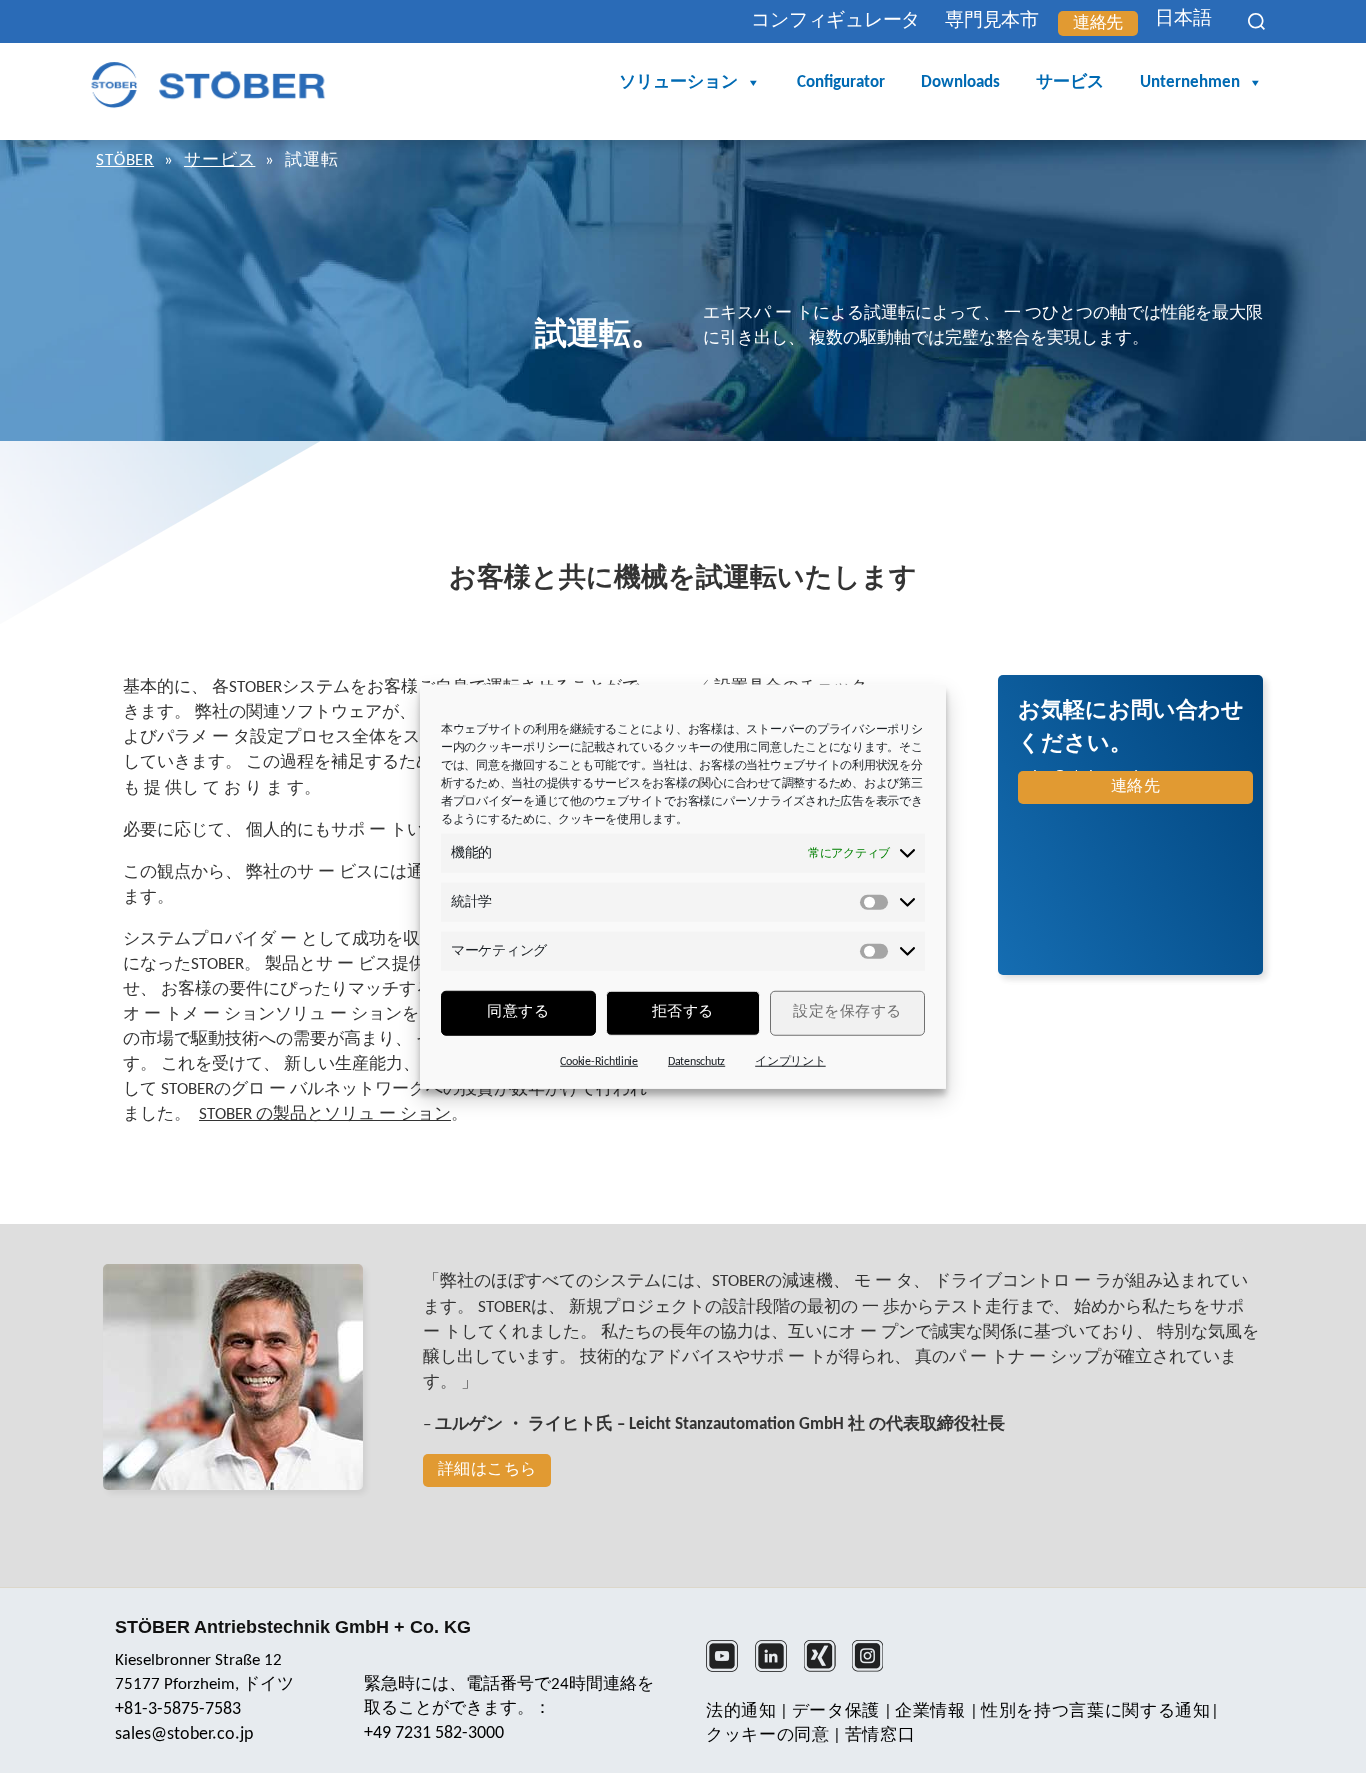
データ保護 (836, 1711)
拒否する (683, 1012)
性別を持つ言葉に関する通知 (1096, 1711)
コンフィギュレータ (835, 21)
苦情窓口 (880, 1735)
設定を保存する (847, 1012)
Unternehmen (1190, 82)
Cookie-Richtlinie (599, 1061)
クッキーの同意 (768, 1735)
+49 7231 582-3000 (434, 1733)
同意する (518, 1012)
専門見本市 (992, 21)
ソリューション (678, 82)
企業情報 (930, 1711)
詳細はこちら (487, 1470)
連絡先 (1098, 23)
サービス (1070, 82)
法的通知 (741, 1711)
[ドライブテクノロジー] (208, 84)
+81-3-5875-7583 (178, 1709)
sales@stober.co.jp (184, 1734)
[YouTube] (728, 1669)
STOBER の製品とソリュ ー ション (325, 1114)
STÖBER (125, 160)
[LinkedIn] (777, 1669)
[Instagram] (874, 1669)
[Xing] (826, 1669)
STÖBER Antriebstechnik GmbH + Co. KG (293, 1627)
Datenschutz (696, 1061)
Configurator (841, 82)
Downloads (960, 82)
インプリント (790, 1061)
